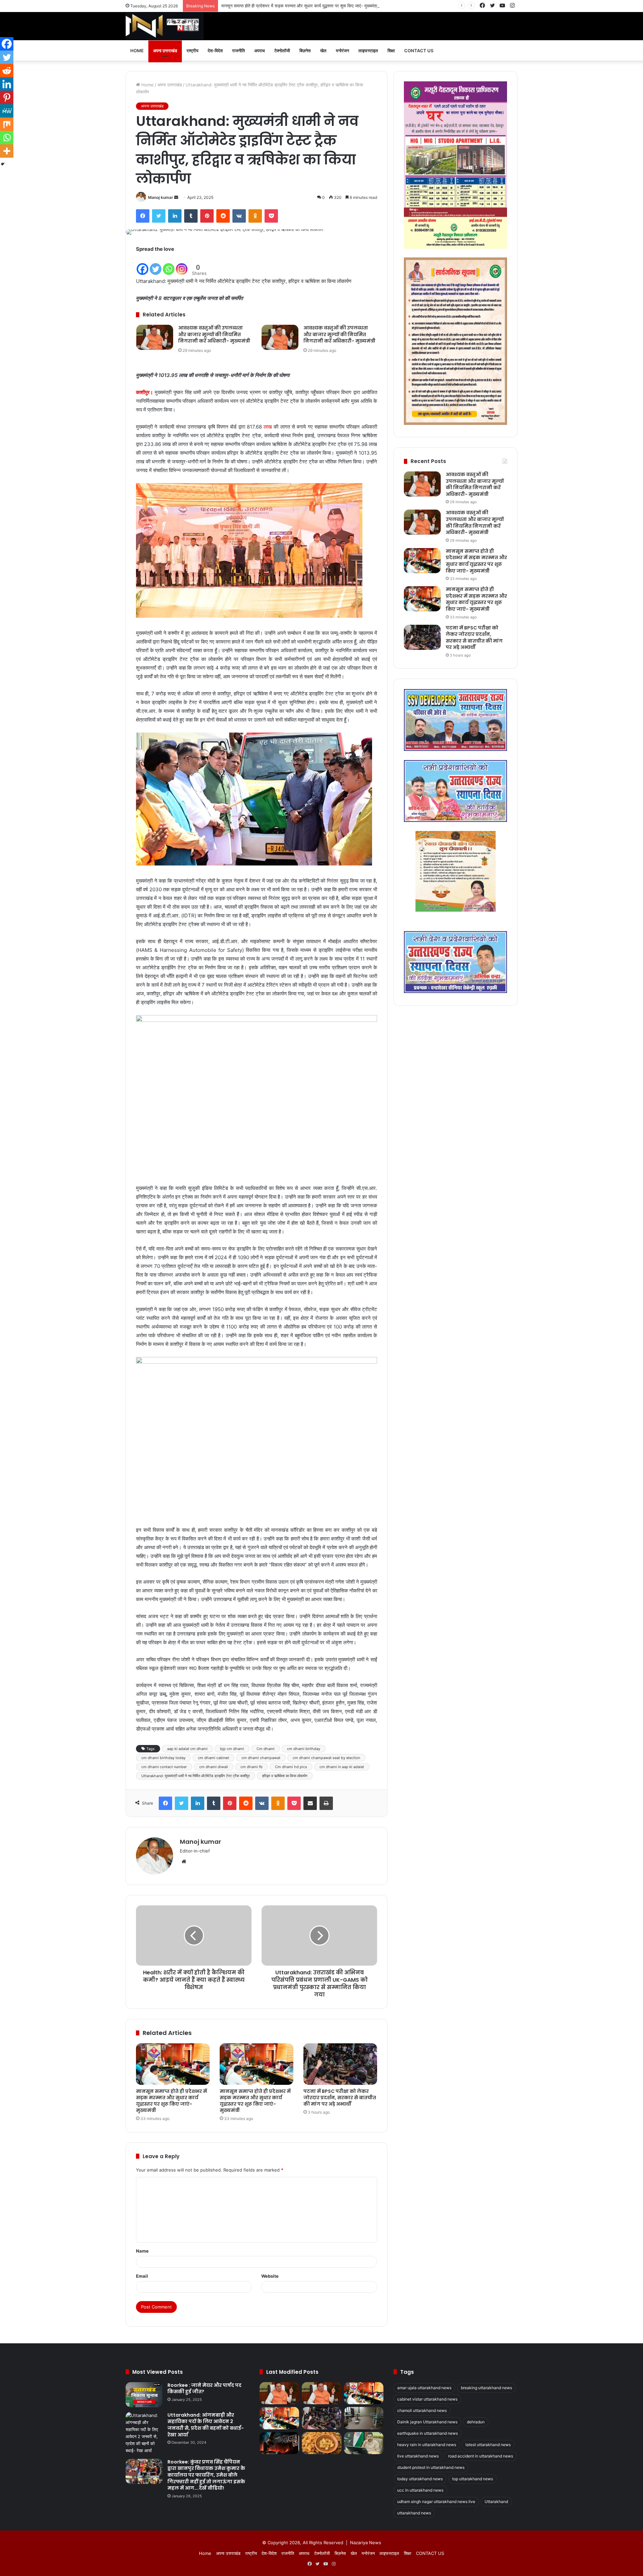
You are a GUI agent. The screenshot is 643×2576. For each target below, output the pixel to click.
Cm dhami (266, 1749)
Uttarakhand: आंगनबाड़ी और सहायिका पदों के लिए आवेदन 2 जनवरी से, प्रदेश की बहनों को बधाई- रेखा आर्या (206, 2425)
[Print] (326, 1803)
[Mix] (7, 124)
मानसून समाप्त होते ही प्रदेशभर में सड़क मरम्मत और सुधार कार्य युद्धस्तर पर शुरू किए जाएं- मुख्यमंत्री (300, 6)
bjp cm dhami (232, 1749)
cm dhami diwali (214, 1767)
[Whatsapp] (169, 265)
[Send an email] (176, 197)
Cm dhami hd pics (291, 1767)
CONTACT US (419, 51)
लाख (268, 427)
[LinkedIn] (175, 216)
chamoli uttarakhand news (422, 2410)
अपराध (260, 51)
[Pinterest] (207, 216)
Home (137, 51)
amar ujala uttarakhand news (424, 2388)
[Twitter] (159, 216)
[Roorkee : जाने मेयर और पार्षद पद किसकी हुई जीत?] (144, 2395)
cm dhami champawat (261, 1758)
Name (142, 2251)
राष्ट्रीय (192, 51)
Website (270, 2276)
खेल (323, 51)
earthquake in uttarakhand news (427, 2433)
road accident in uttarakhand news (481, 2456)
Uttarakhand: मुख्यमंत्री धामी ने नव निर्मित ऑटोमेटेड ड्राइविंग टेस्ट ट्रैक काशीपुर (196, 1776)
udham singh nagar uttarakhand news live (436, 2502)
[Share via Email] (310, 1803)
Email (142, 2276)
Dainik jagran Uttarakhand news (427, 2422)
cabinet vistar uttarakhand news (427, 2399)
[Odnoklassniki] (255, 216)
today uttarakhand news (420, 2479)
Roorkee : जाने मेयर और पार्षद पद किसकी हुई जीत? (204, 2389)
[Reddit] (223, 216)
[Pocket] (271, 216)
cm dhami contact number (164, 1767)
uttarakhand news (414, 2513)
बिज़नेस (305, 51)
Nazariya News (366, 2543)
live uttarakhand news (418, 2456)
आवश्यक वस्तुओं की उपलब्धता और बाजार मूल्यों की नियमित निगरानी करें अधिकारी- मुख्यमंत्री (214, 334)
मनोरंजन (342, 51)
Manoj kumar (161, 197)
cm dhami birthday (304, 1749)
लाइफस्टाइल (368, 51)
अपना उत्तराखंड (165, 51)
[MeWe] (7, 111)
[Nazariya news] (165, 26)
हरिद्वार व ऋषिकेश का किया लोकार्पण (285, 1776)
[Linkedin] (7, 84)
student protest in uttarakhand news (431, 2467)
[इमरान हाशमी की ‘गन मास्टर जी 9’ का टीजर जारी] (279, 2443)
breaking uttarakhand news (486, 2388)
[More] (7, 151)
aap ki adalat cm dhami (187, 1749)
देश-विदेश (215, 51)
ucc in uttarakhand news (420, 2490)
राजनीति (238, 51)
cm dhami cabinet (213, 1758)
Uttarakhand (496, 2502)
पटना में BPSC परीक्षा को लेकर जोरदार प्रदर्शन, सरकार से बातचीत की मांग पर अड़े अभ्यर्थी (340, 2098)
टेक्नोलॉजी (282, 51)
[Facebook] (143, 216)
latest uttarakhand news (488, 2445)
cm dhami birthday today (163, 1758)
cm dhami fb (252, 1767)
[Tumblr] (191, 216)
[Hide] (3, 164)
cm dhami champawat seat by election (326, 1758)
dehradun (476, 2422)
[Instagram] (182, 265)
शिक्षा (391, 51)
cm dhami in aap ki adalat (342, 1767)
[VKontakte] (239, 216)
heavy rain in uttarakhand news (427, 2445)
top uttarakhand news (473, 2479)
